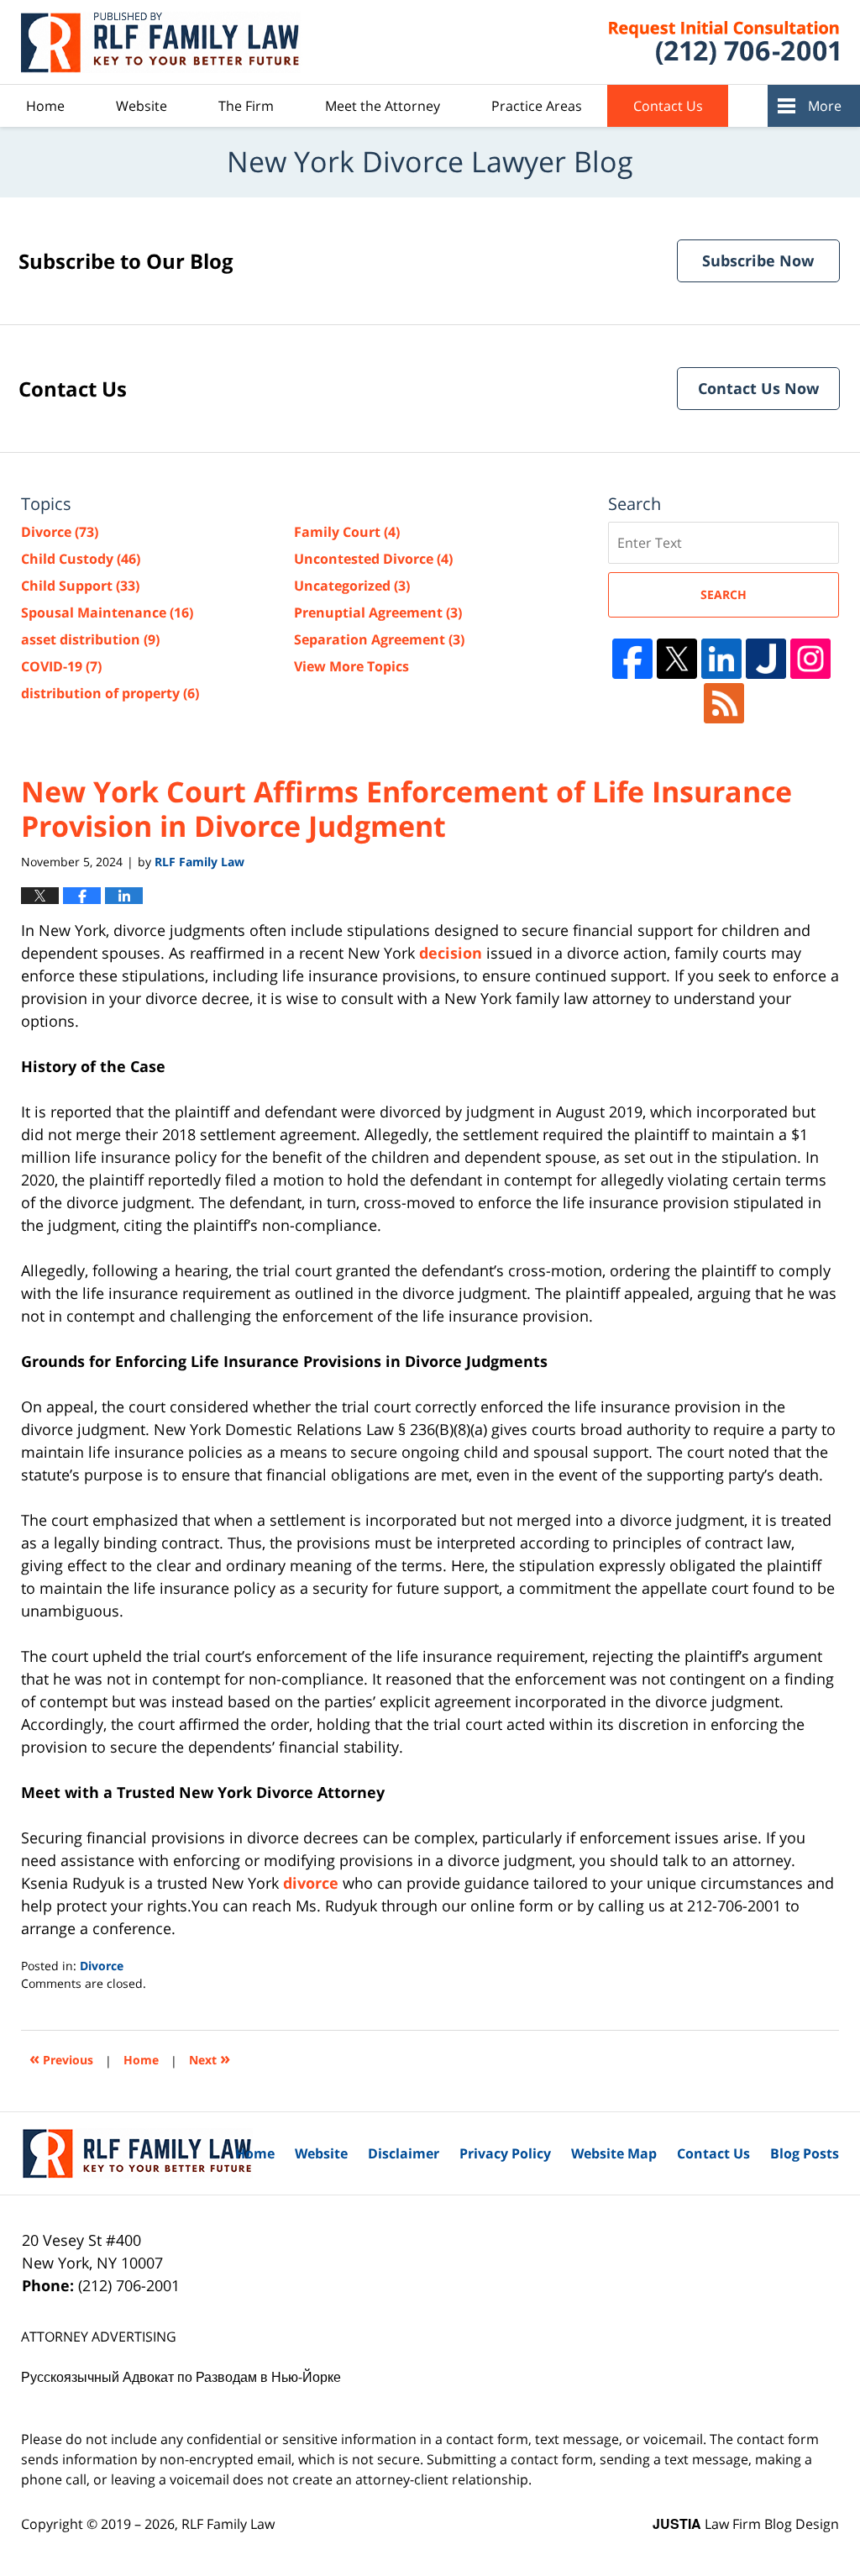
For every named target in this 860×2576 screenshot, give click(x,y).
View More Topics (351, 666)
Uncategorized (352, 586)
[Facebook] (632, 659)
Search (724, 594)
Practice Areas (537, 106)
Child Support (80, 586)
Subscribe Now (758, 260)
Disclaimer (404, 2153)
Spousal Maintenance (107, 612)
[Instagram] (810, 659)
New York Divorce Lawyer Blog (163, 42)
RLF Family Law (228, 2524)
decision (451, 953)
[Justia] (766, 659)
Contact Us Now (758, 388)
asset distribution (90, 639)
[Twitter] (677, 659)
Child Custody (81, 559)
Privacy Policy (505, 2153)
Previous (61, 2058)
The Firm (246, 106)
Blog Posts (805, 2153)
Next (210, 2058)
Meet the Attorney (383, 106)
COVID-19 (61, 666)
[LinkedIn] (721, 659)
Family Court (347, 532)
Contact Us (668, 106)
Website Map (614, 2153)
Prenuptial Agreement (378, 612)
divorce (311, 1883)
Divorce (102, 1966)
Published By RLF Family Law (703, 42)
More (825, 106)
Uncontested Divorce (373, 559)
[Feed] (724, 703)
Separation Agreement (379, 639)
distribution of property (110, 693)
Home (45, 106)
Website (142, 106)
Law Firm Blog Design (746, 2524)
